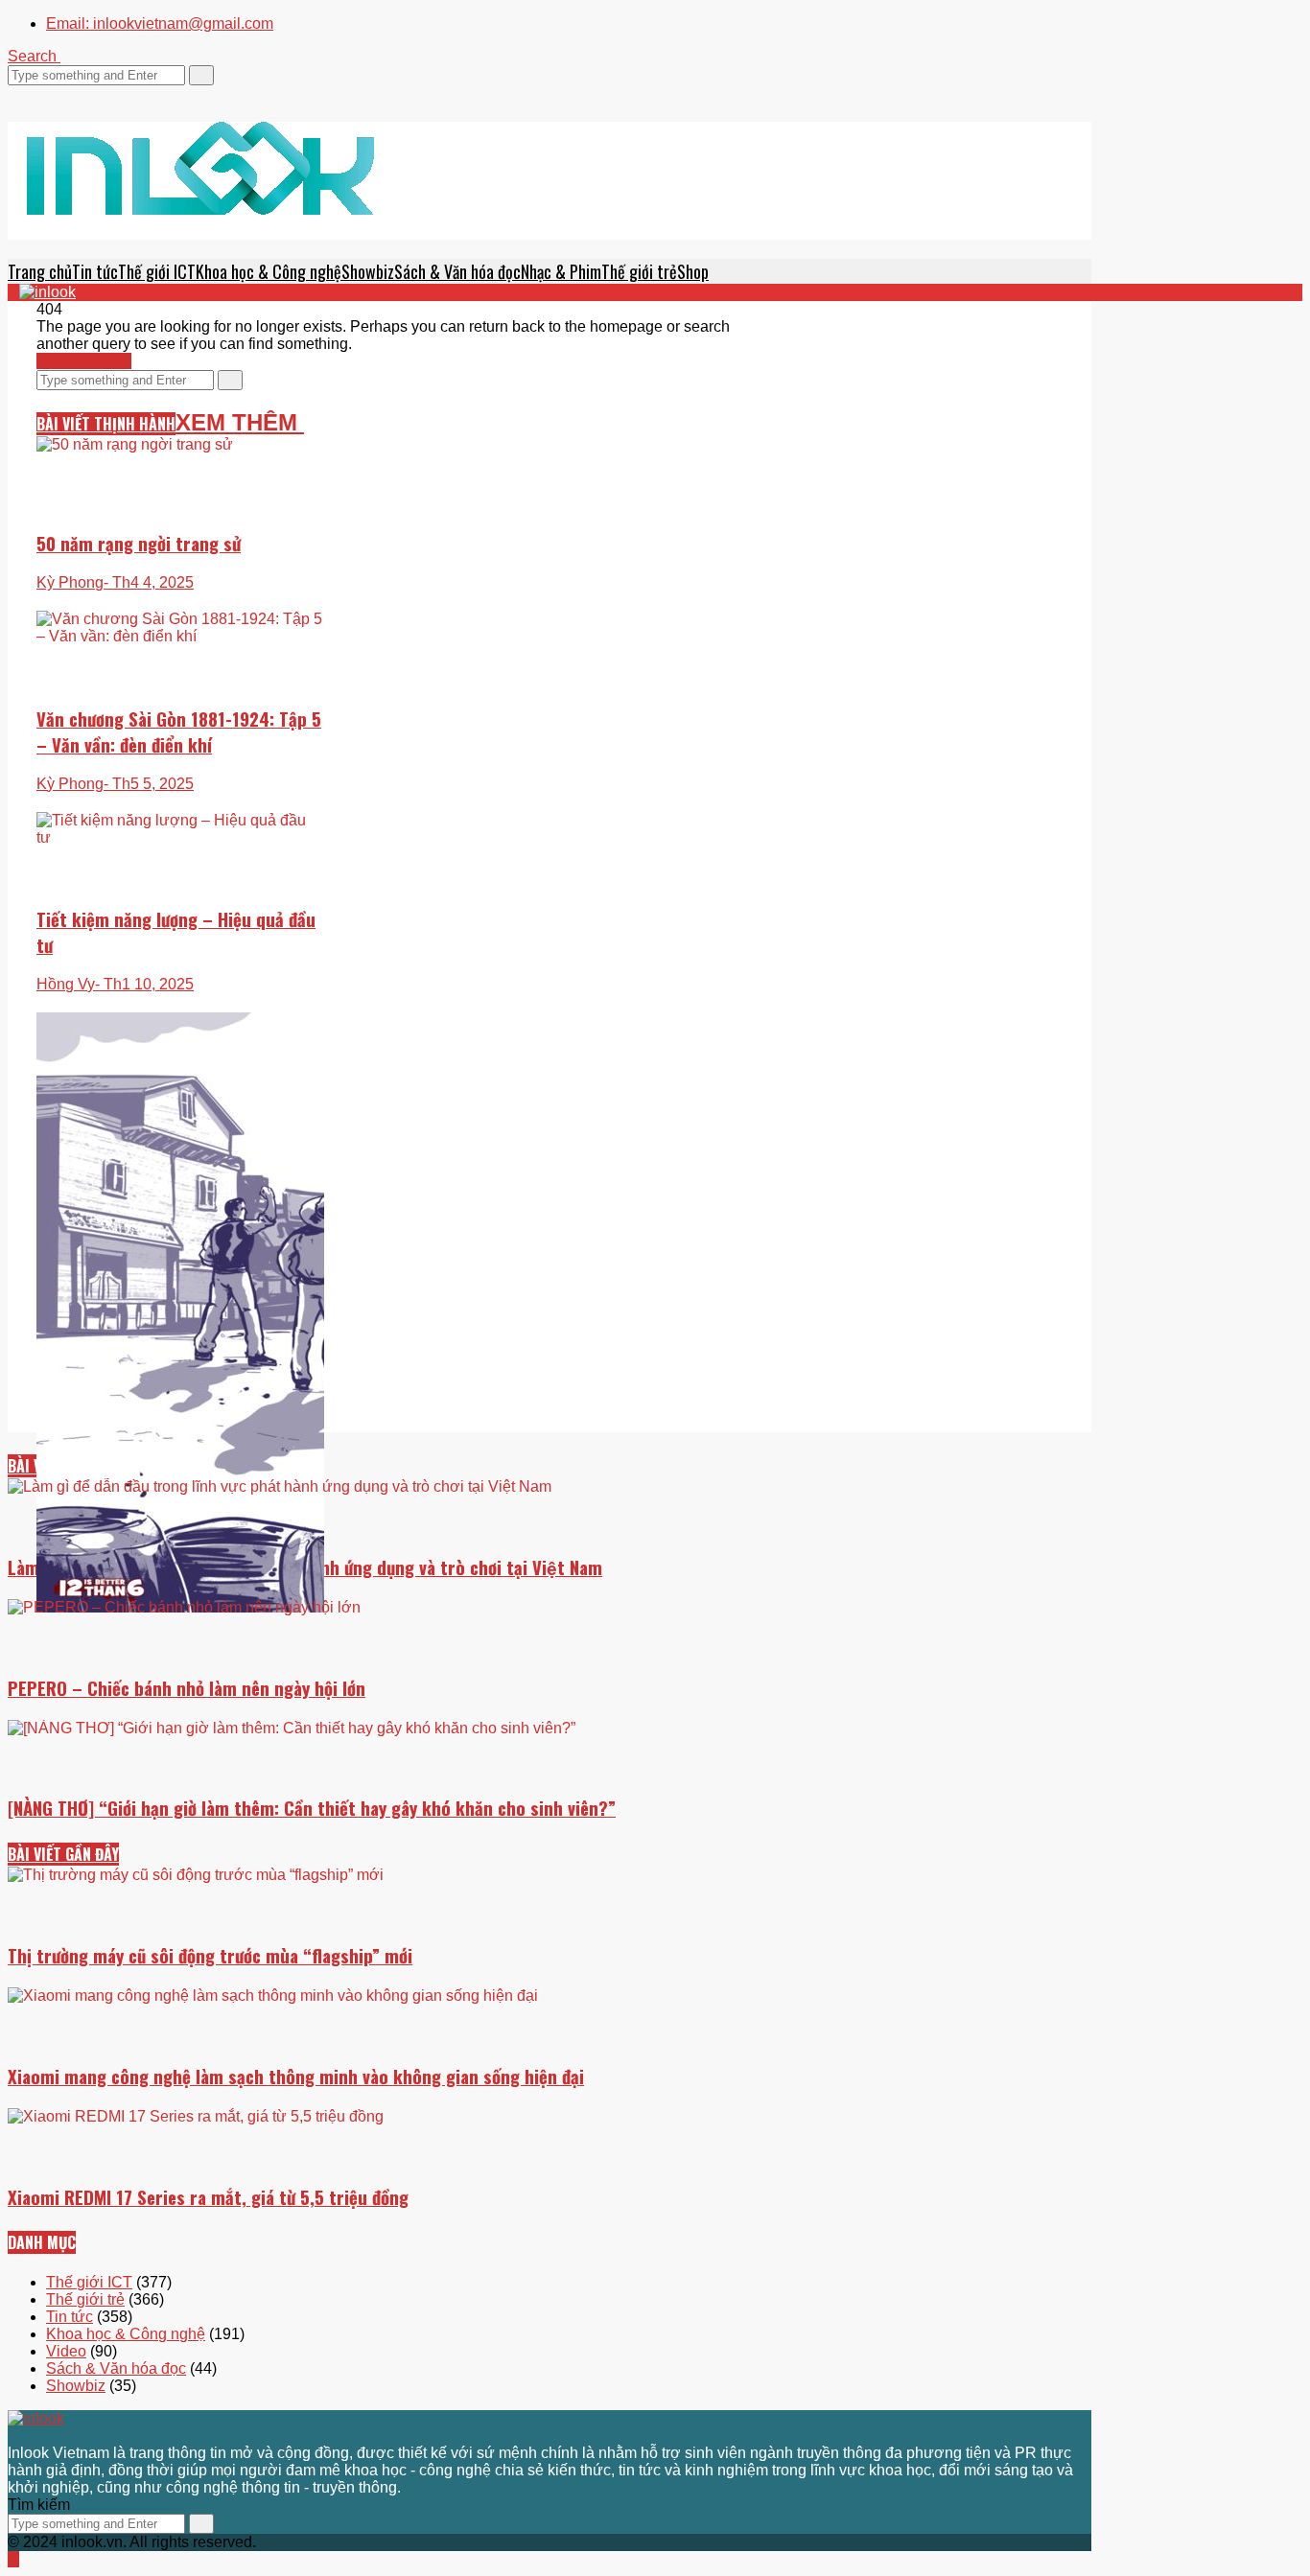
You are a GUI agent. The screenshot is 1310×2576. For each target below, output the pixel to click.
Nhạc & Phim (561, 271)
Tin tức (95, 271)
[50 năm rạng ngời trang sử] (180, 511)
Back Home (90, 361)
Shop (693, 271)
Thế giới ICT (157, 271)
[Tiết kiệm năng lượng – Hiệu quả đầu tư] (180, 902)
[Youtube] (59, 93)
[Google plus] (36, 93)
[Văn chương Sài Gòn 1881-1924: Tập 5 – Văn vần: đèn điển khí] (180, 719)
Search (34, 56)
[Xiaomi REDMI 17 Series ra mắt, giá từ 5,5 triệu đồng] (550, 2250)
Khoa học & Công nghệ (269, 271)
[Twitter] (13, 93)
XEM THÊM (240, 422)
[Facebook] (25, 93)
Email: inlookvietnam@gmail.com (160, 23)
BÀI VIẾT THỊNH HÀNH (106, 424)
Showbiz (368, 271)
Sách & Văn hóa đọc (457, 271)
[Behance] (59, 2436)
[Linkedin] (71, 93)
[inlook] (200, 193)
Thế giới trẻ (639, 271)
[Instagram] (48, 93)
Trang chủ (40, 271)
